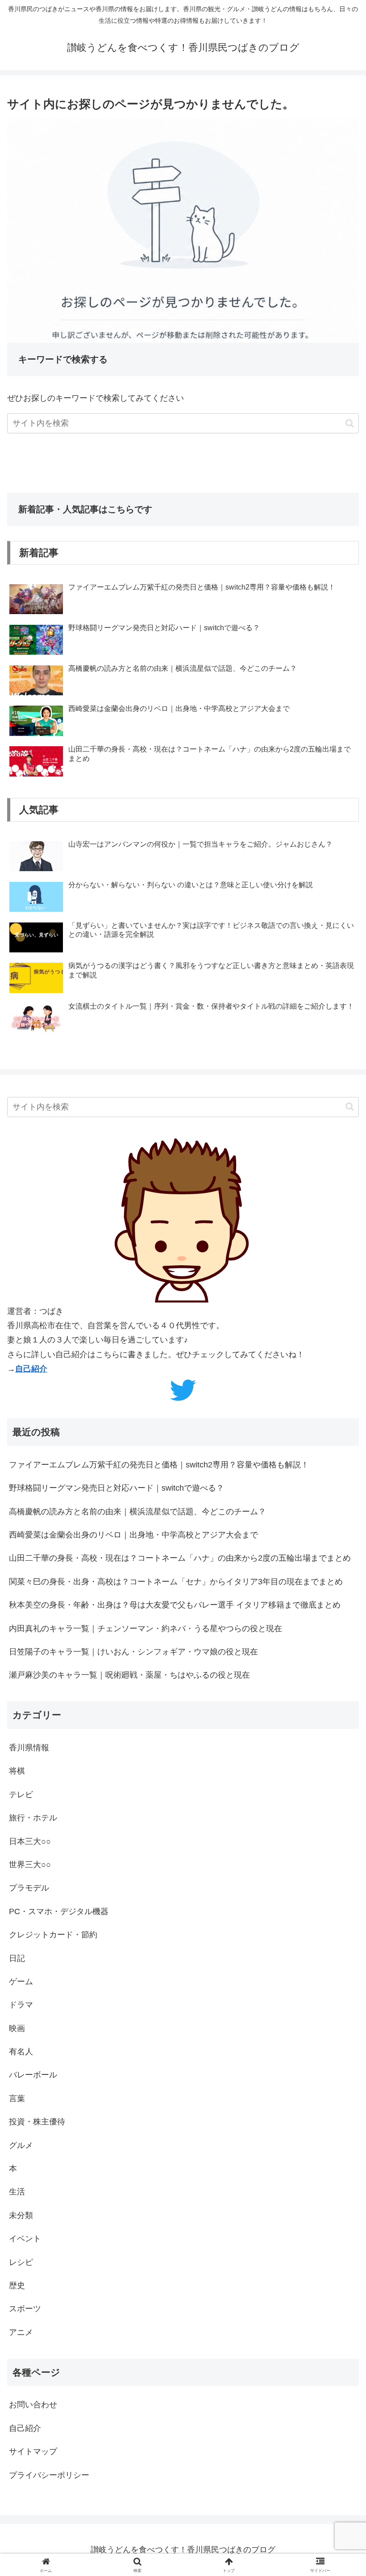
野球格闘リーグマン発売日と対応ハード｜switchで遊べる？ (116, 1488)
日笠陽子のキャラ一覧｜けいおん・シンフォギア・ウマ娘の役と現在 (133, 1652)
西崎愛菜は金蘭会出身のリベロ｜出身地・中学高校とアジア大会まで (133, 1535)
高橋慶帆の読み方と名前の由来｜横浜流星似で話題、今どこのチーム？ (137, 1512)
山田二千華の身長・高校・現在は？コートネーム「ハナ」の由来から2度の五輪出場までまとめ (180, 1558)
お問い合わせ (33, 2405)
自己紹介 (31, 1369)
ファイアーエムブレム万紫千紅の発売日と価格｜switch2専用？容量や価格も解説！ (159, 1465)
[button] (350, 423)
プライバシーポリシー (49, 2475)
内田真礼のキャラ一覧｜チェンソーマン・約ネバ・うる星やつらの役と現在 (146, 1629)
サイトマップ (33, 2451)
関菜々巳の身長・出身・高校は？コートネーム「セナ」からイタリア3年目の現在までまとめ (176, 1582)
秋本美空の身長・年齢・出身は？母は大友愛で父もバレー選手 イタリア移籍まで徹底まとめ (175, 1605)
